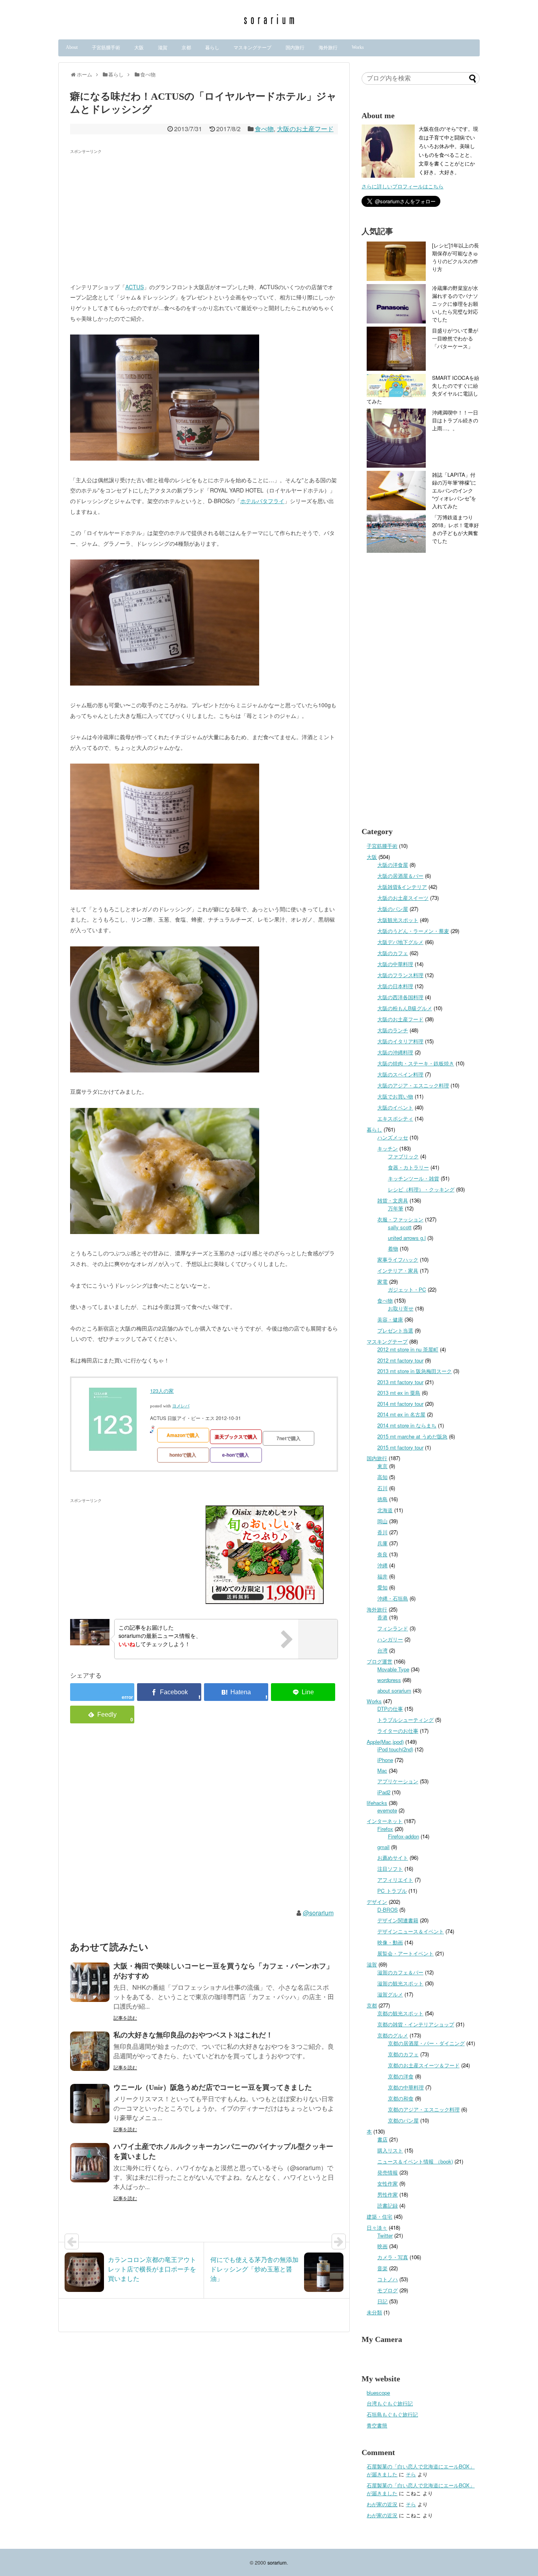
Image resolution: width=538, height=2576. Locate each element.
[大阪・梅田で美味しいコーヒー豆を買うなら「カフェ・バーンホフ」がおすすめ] (90, 1982)
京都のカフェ (403, 2054)
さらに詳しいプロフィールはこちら (403, 186)
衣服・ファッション (400, 1219)
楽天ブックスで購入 (236, 1437)
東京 (382, 1466)
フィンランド (393, 1628)
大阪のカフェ (393, 953)
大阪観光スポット (398, 920)
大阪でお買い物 (395, 1096)
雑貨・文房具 (393, 1200)
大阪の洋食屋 (393, 865)
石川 (382, 1488)
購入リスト (390, 2150)
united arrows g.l (407, 1238)
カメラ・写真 (393, 2257)
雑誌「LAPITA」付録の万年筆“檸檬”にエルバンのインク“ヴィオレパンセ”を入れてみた (454, 490)
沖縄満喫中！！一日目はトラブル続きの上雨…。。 (455, 420)
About (72, 47)
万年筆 (396, 1208)
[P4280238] (165, 683)
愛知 (382, 1587)
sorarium (277, 2562)
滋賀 (163, 48)
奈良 (382, 1554)
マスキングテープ (252, 48)
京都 (186, 48)
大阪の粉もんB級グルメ (405, 1008)
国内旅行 (295, 48)
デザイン (377, 1902)
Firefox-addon (403, 1836)
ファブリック (403, 1156)
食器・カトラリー (408, 1167)
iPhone (385, 1760)
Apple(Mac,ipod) (385, 1742)
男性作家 (388, 2194)
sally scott (400, 1227)
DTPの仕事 (390, 1709)
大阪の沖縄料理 (395, 1052)
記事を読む (125, 2017)
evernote (387, 1810)
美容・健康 (390, 1319)
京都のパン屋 (403, 2120)
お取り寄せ (401, 1308)
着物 (393, 1248)
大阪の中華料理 (395, 964)
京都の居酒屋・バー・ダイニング (426, 2043)
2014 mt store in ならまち (407, 1425)
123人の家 (162, 1391)
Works (358, 47)
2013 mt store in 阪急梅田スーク (415, 1371)
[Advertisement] (136, 212)
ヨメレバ (181, 1406)
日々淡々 (377, 2228)
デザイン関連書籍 (398, 1920)
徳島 (382, 1499)
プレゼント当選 (395, 1330)
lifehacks (377, 1803)
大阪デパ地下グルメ (400, 942)
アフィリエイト (395, 1880)
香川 (382, 1532)
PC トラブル (392, 1891)
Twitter (385, 2235)
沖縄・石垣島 (393, 1598)
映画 (382, 2246)
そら (411, 2474)
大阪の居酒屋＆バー (400, 876)
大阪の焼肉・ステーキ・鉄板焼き (416, 1063)
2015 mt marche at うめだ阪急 (412, 1436)
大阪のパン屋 (393, 909)
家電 (382, 1281)
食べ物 (264, 129)
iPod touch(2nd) (395, 1749)
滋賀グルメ (390, 1994)
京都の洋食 (401, 2076)
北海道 (385, 1510)
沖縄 (382, 1565)
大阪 (139, 48)
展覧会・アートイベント (405, 1953)
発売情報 (388, 2172)
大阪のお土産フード (305, 129)
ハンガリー (390, 1639)
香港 (382, 1617)
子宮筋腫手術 (106, 48)
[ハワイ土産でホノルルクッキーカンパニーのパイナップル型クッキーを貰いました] (90, 2163)
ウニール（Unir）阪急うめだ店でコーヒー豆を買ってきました (213, 2087)
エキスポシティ (395, 1118)
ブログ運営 (379, 1661)
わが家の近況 (382, 2504)
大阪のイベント (395, 1107)
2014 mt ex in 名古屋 (401, 1414)
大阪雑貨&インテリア (402, 887)
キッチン (388, 1148)
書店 (382, 2139)
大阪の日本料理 (395, 986)
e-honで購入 (236, 1455)
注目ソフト (390, 1869)
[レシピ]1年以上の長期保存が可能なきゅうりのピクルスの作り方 (455, 257)
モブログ (388, 2290)
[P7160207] (165, 1070)
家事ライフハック (398, 1259)
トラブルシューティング (405, 1720)
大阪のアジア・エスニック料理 (413, 1085)
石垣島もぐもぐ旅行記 (392, 2414)
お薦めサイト (393, 1858)
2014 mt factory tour (400, 1404)
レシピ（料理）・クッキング (421, 1189)
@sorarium (318, 1913)
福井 (382, 1576)
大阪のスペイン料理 (400, 1074)
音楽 (382, 2268)
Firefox (385, 1829)
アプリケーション (398, 1781)
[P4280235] (165, 458)
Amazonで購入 (183, 1435)
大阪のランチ (393, 1030)
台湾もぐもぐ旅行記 (390, 2403)
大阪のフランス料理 (400, 975)
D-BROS (388, 1910)
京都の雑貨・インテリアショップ (416, 2024)
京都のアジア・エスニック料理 (424, 2109)
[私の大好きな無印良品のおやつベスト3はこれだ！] (90, 2051)
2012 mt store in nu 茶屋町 (408, 1349)
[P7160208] (165, 1232)
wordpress (389, 1680)
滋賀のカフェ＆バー (400, 1972)
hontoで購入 (183, 1455)
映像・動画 (390, 1942)
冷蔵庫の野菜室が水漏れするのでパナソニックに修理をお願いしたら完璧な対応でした (455, 304)
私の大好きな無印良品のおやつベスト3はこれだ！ (193, 2035)
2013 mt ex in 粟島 (399, 1393)
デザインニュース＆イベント (411, 1931)
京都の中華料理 (406, 2087)
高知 (382, 1477)
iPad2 (384, 1792)
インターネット (385, 1821)
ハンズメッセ (393, 1137)
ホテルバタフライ (262, 501)
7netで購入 (288, 1438)
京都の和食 (401, 2098)
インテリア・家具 (398, 1270)
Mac (382, 1770)
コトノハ (388, 2279)
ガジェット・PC (407, 1289)
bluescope (378, 2393)
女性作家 (388, 2183)
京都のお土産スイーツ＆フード (424, 2065)
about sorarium (394, 1690)
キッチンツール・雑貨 (414, 1178)
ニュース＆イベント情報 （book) (415, 2161)
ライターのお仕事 (398, 1731)
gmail (383, 1847)
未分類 (374, 2312)
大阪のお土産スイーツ (403, 898)
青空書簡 (377, 2425)
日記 (382, 2301)
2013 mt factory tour (400, 1382)
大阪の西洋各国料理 (400, 997)
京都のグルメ (393, 2035)
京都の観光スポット (400, 2013)
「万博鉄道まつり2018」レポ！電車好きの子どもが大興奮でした (455, 529)
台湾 (382, 1650)
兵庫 (382, 1543)
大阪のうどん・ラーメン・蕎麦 (413, 931)
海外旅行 (328, 48)
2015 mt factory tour (400, 1447)
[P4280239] (165, 887)
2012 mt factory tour (400, 1360)
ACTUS (134, 287)
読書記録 (388, 2205)
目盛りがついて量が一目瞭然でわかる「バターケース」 (455, 338)
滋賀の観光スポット (400, 1983)
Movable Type (393, 1669)
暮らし (212, 48)
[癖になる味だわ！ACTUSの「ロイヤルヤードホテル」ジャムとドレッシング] (236, 1692)
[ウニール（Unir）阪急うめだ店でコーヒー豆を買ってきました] (90, 2104)
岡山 (382, 1521)
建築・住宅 (379, 2216)
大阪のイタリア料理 (400, 1041)
